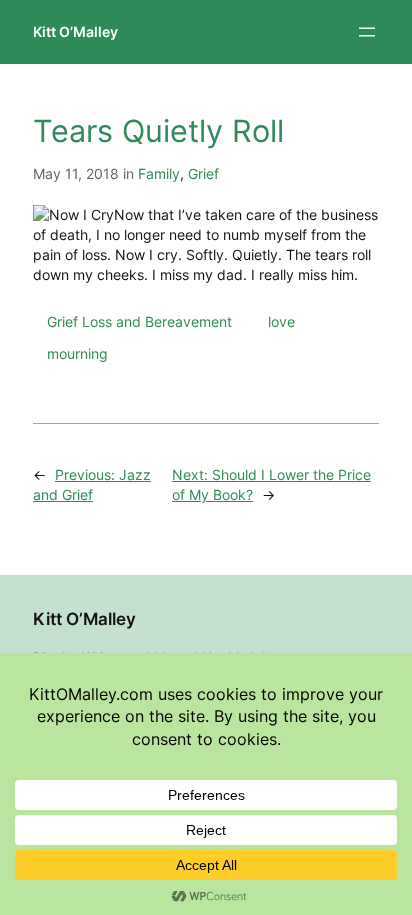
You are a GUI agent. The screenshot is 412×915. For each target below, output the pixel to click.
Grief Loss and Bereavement (139, 321)
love (281, 321)
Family (159, 173)
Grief (203, 173)
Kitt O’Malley (75, 31)
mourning (77, 353)
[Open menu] (367, 32)
